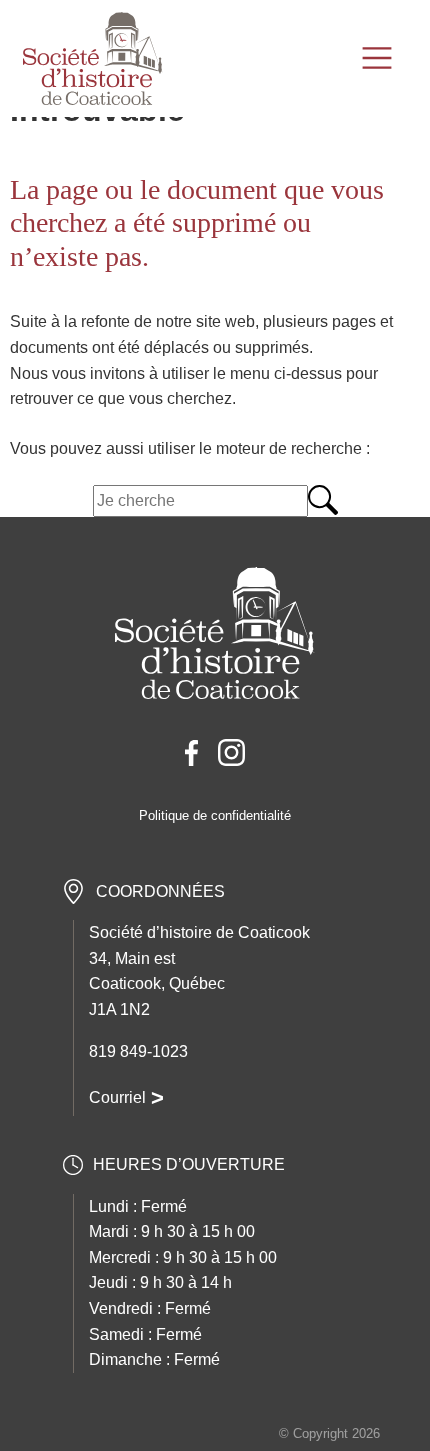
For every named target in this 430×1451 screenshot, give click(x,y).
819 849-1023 (138, 1051)
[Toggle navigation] (379, 58)
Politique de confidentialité (215, 815)
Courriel (117, 1097)
